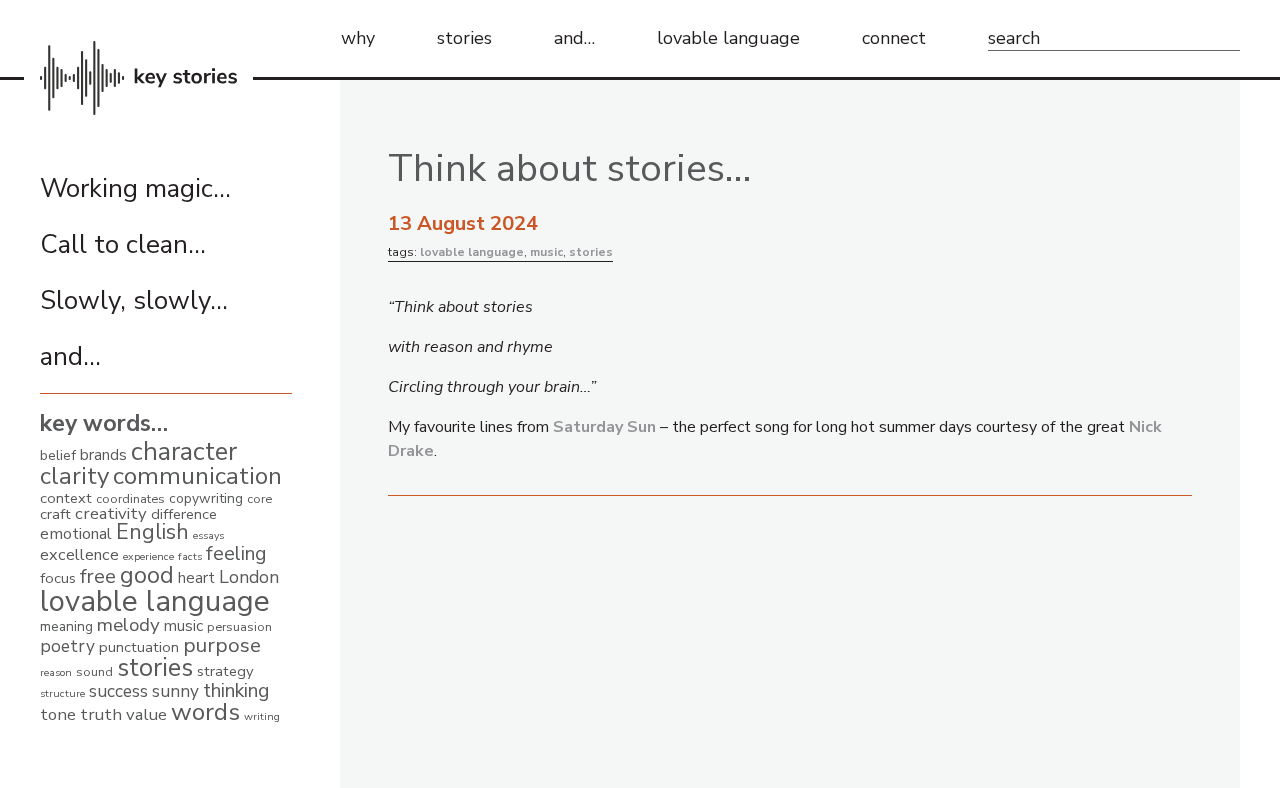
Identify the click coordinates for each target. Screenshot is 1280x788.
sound (94, 671)
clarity (74, 476)
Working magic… (135, 188)
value (146, 714)
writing (262, 716)
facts (190, 556)
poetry (67, 646)
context (66, 498)
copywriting (206, 498)
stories (464, 38)
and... (70, 356)
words (205, 712)
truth (101, 714)
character (184, 451)
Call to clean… (123, 244)
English (152, 532)
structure (62, 693)
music (183, 625)
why (358, 38)
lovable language (728, 38)
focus (58, 578)
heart (196, 577)
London (249, 577)
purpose (222, 645)
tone (58, 714)
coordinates (130, 498)
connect (894, 38)
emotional (76, 534)
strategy (225, 671)
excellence (79, 555)
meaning (66, 626)
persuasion (239, 626)
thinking (236, 690)
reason (56, 672)
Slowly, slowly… (134, 300)
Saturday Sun (604, 427)
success (118, 691)
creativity (111, 513)
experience (148, 556)
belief (58, 455)
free (98, 576)
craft (55, 514)
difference (184, 514)
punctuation (139, 647)
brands (103, 454)
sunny (175, 691)
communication (197, 476)
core (259, 498)
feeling (236, 553)
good (147, 575)
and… (574, 38)
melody (128, 625)
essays (208, 535)
